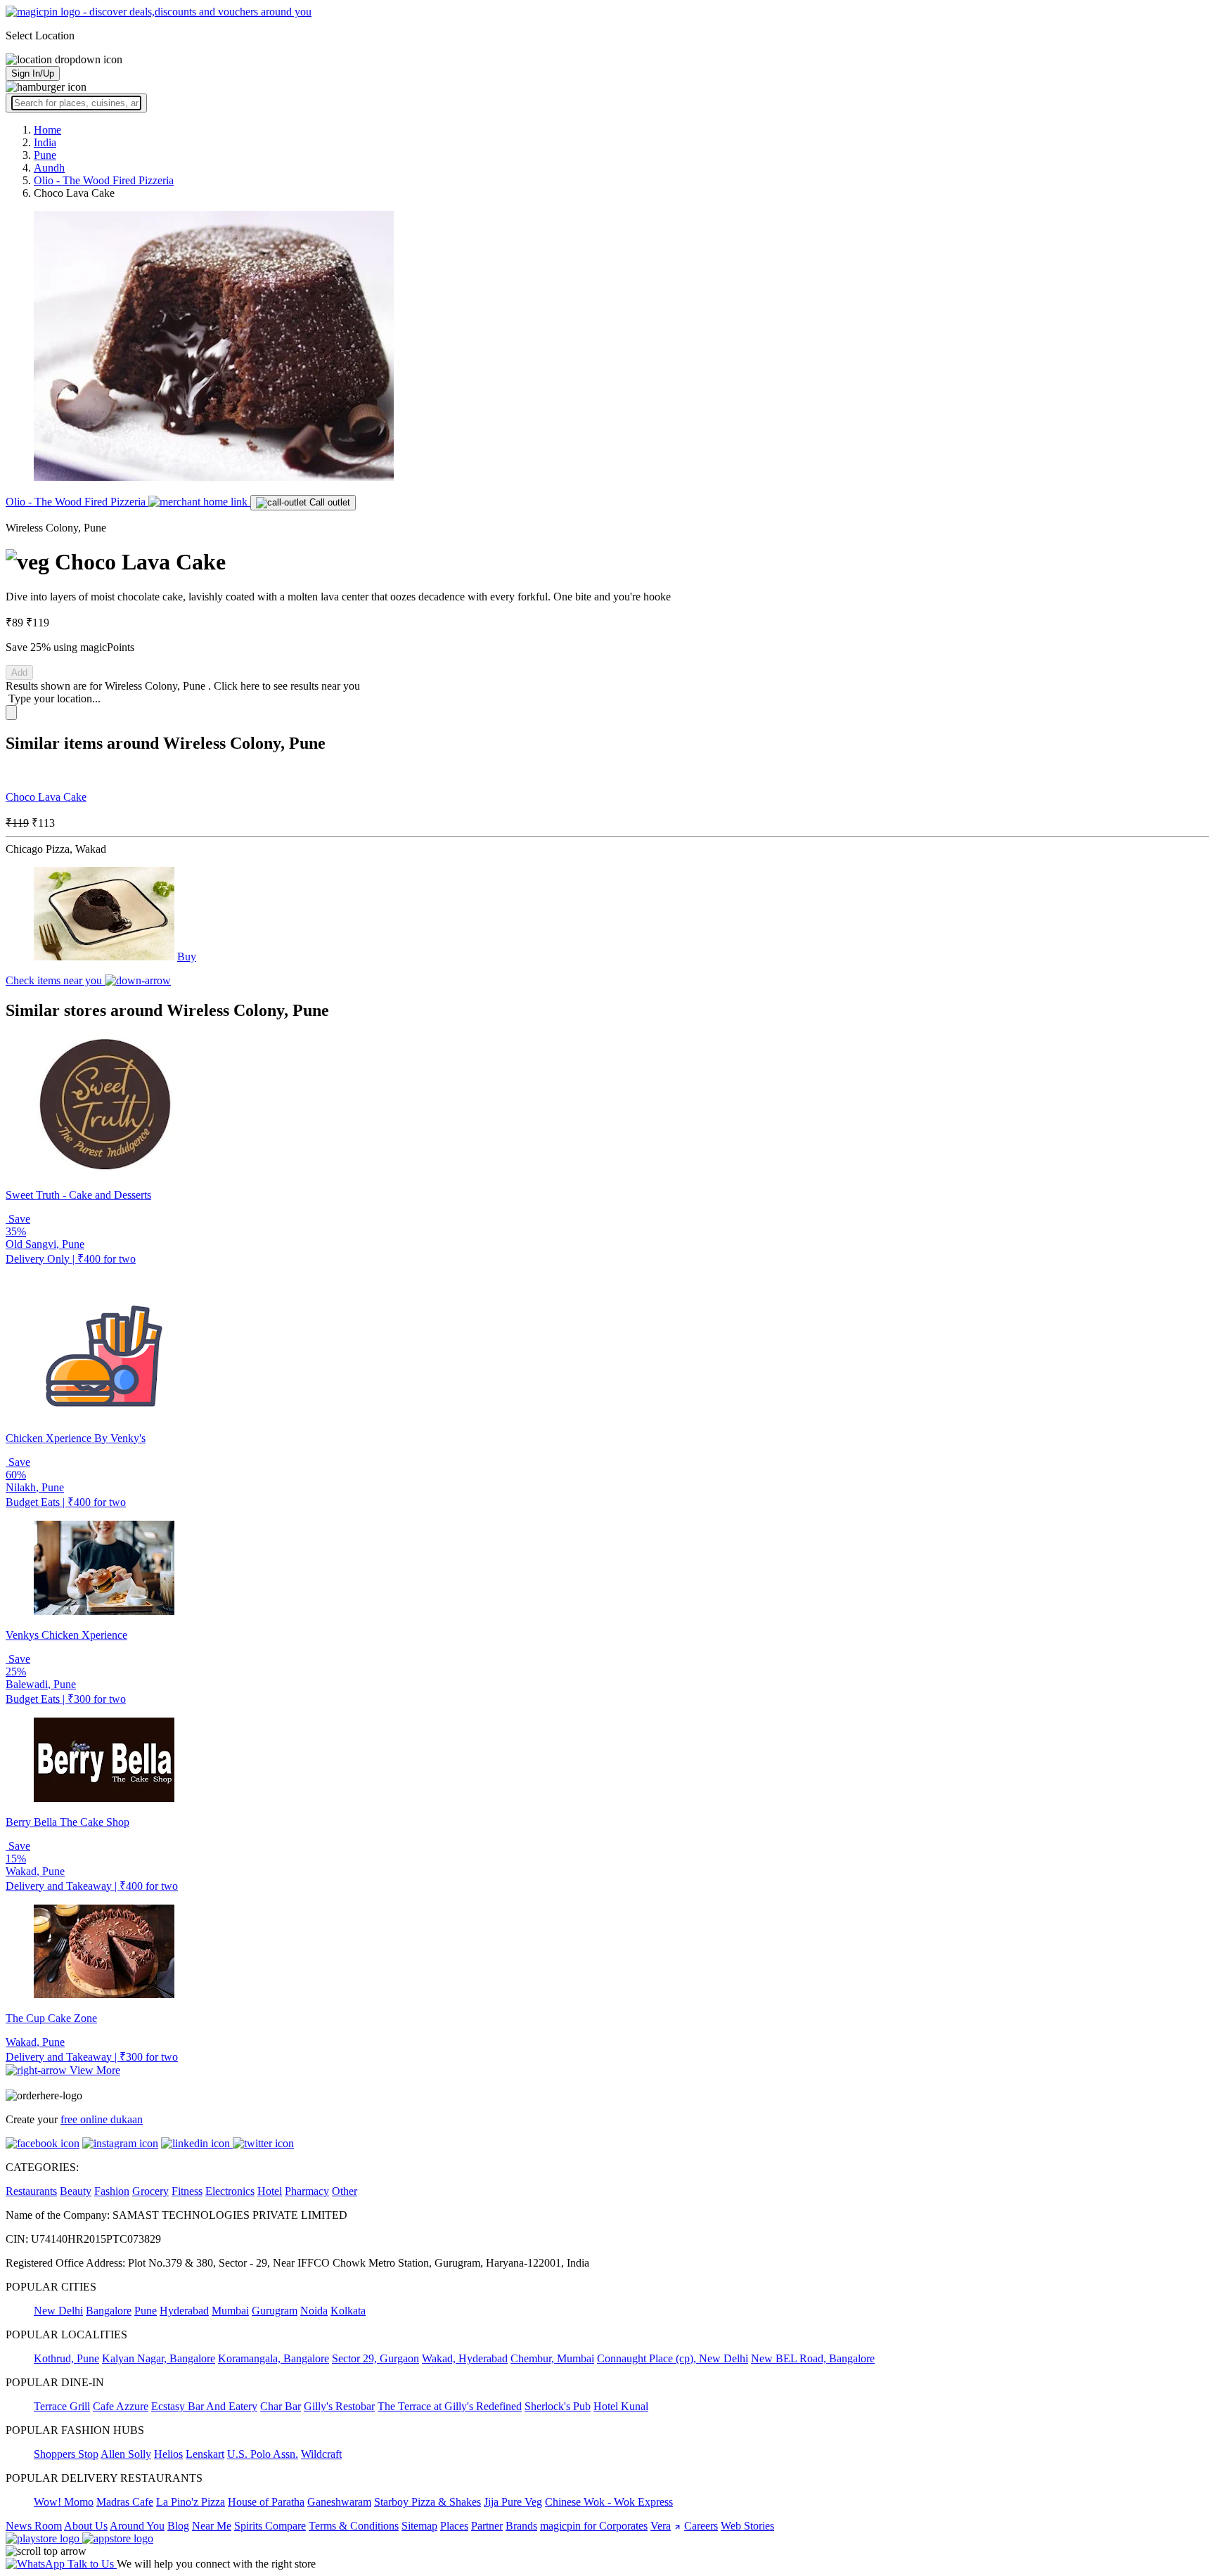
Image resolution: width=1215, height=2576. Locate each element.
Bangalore (109, 2311)
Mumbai (230, 2311)
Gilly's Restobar (339, 2406)
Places (454, 2526)
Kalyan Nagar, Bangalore (159, 2358)
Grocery (150, 2191)
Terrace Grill (62, 2406)
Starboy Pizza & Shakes (427, 2502)
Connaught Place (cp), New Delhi (673, 2358)
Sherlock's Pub (558, 2406)
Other (345, 2191)
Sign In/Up (33, 73)
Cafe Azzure (121, 2406)
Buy (187, 957)
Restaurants (31, 2191)
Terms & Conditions (354, 2526)
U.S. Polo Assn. (263, 2454)
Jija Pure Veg (513, 2502)
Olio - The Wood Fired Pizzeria (77, 502)
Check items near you (55, 980)
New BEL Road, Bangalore (813, 2358)
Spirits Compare (270, 2526)
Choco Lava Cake (46, 797)
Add (19, 672)
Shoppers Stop (66, 2454)
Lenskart (205, 2454)
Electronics (230, 2191)
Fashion (112, 2191)
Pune (146, 2311)
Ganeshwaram (339, 2502)
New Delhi (58, 2311)
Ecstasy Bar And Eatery (204, 2406)
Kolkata (348, 2311)
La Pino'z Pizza (191, 2502)
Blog (178, 2526)
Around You (137, 2526)
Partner (487, 2526)
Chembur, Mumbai (552, 2358)
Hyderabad (184, 2311)
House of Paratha (266, 2502)
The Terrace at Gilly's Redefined (450, 2406)
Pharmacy (307, 2191)
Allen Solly (126, 2454)
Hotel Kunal (621, 2406)
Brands (521, 2526)
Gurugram (275, 2311)
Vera (661, 2526)
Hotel (270, 2191)
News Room (34, 2526)
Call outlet (328, 502)
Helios (168, 2454)
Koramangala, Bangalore (274, 2358)
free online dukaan (102, 2119)
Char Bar (281, 2406)
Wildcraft (321, 2454)
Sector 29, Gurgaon (375, 2358)
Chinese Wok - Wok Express (609, 2502)
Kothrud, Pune (66, 2358)
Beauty (76, 2191)
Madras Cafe (125, 2502)
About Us (86, 2526)
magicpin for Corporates (594, 2526)
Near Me (212, 2526)
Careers (701, 2526)
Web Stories (747, 2526)
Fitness (187, 2191)
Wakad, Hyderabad (465, 2358)
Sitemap (419, 2526)
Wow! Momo (64, 2502)
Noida (314, 2311)
